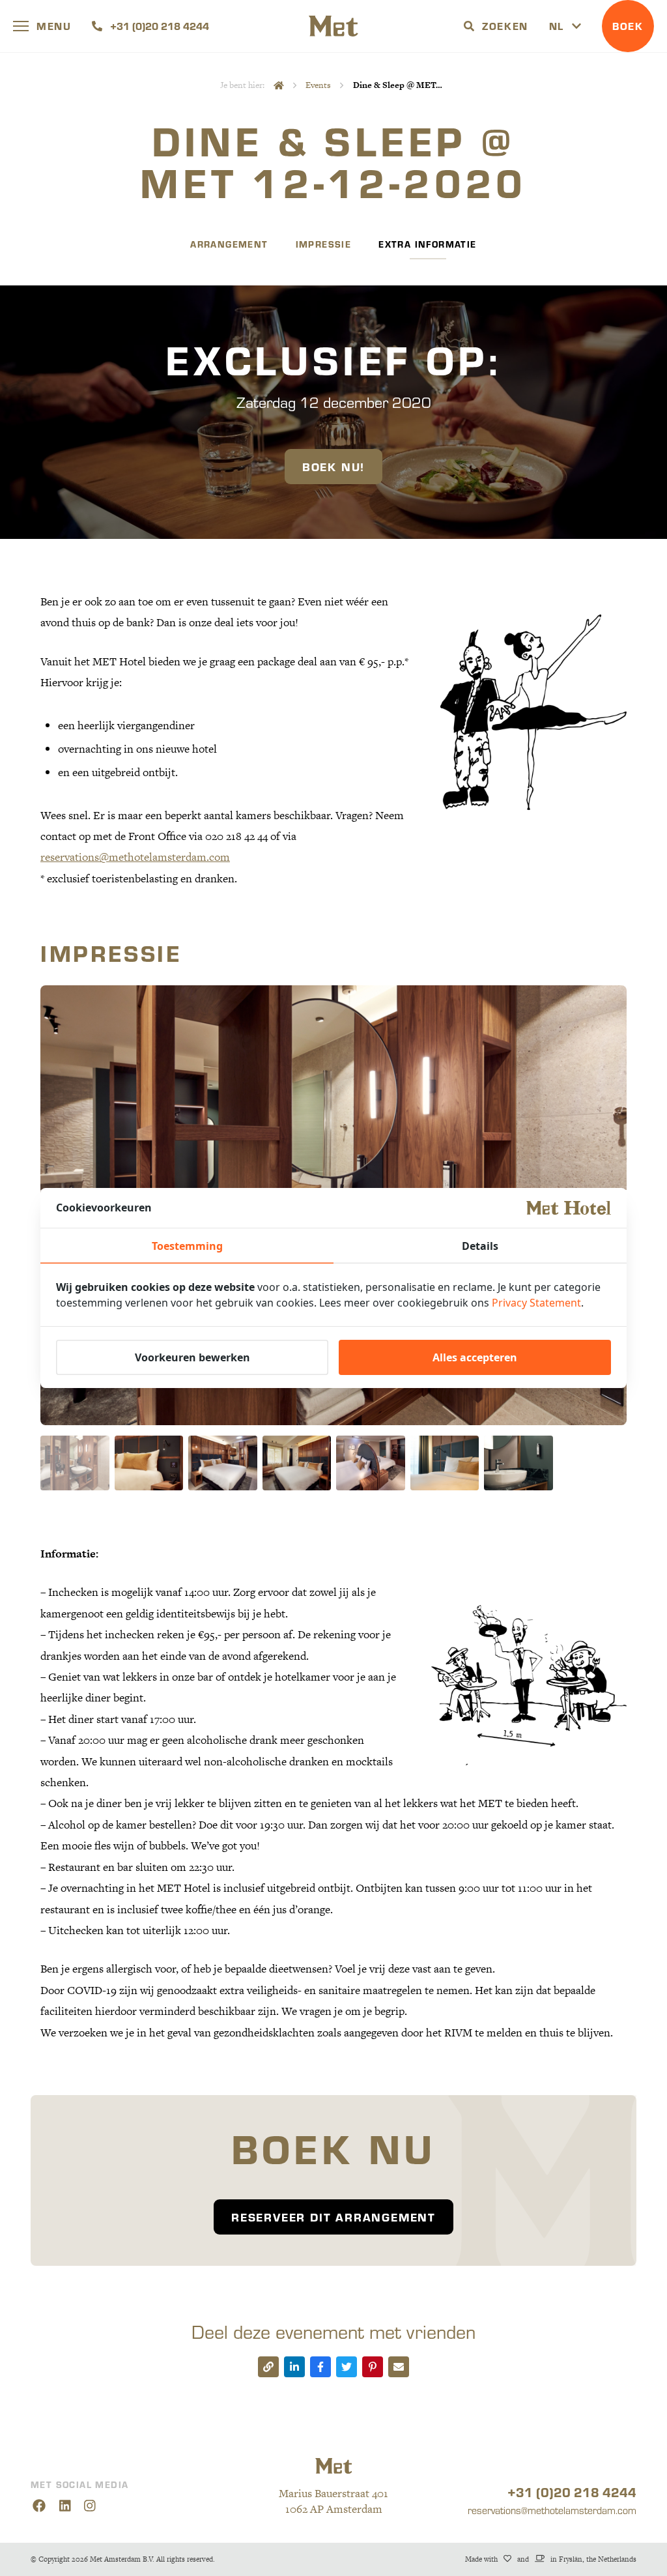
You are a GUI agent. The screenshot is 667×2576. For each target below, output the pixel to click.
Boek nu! (333, 466)
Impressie (324, 244)
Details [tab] (480, 1246)
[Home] (279, 85)
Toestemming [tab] (187, 1246)
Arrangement (229, 244)
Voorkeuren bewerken (192, 1357)
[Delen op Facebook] (320, 2367)
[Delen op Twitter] (347, 2367)
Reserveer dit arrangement (333, 2217)
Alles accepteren (475, 1357)
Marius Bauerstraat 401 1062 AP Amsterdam (333, 2501)
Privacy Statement (536, 1303)
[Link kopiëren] (268, 2367)
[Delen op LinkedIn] (294, 2367)
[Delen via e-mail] (399, 2367)
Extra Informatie (427, 244)
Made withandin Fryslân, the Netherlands (551, 2559)
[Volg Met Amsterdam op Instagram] (90, 2506)
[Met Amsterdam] (333, 26)
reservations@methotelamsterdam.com (135, 858)
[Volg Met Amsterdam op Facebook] (39, 2506)
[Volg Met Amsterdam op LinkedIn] (65, 2506)
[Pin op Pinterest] (373, 2367)
